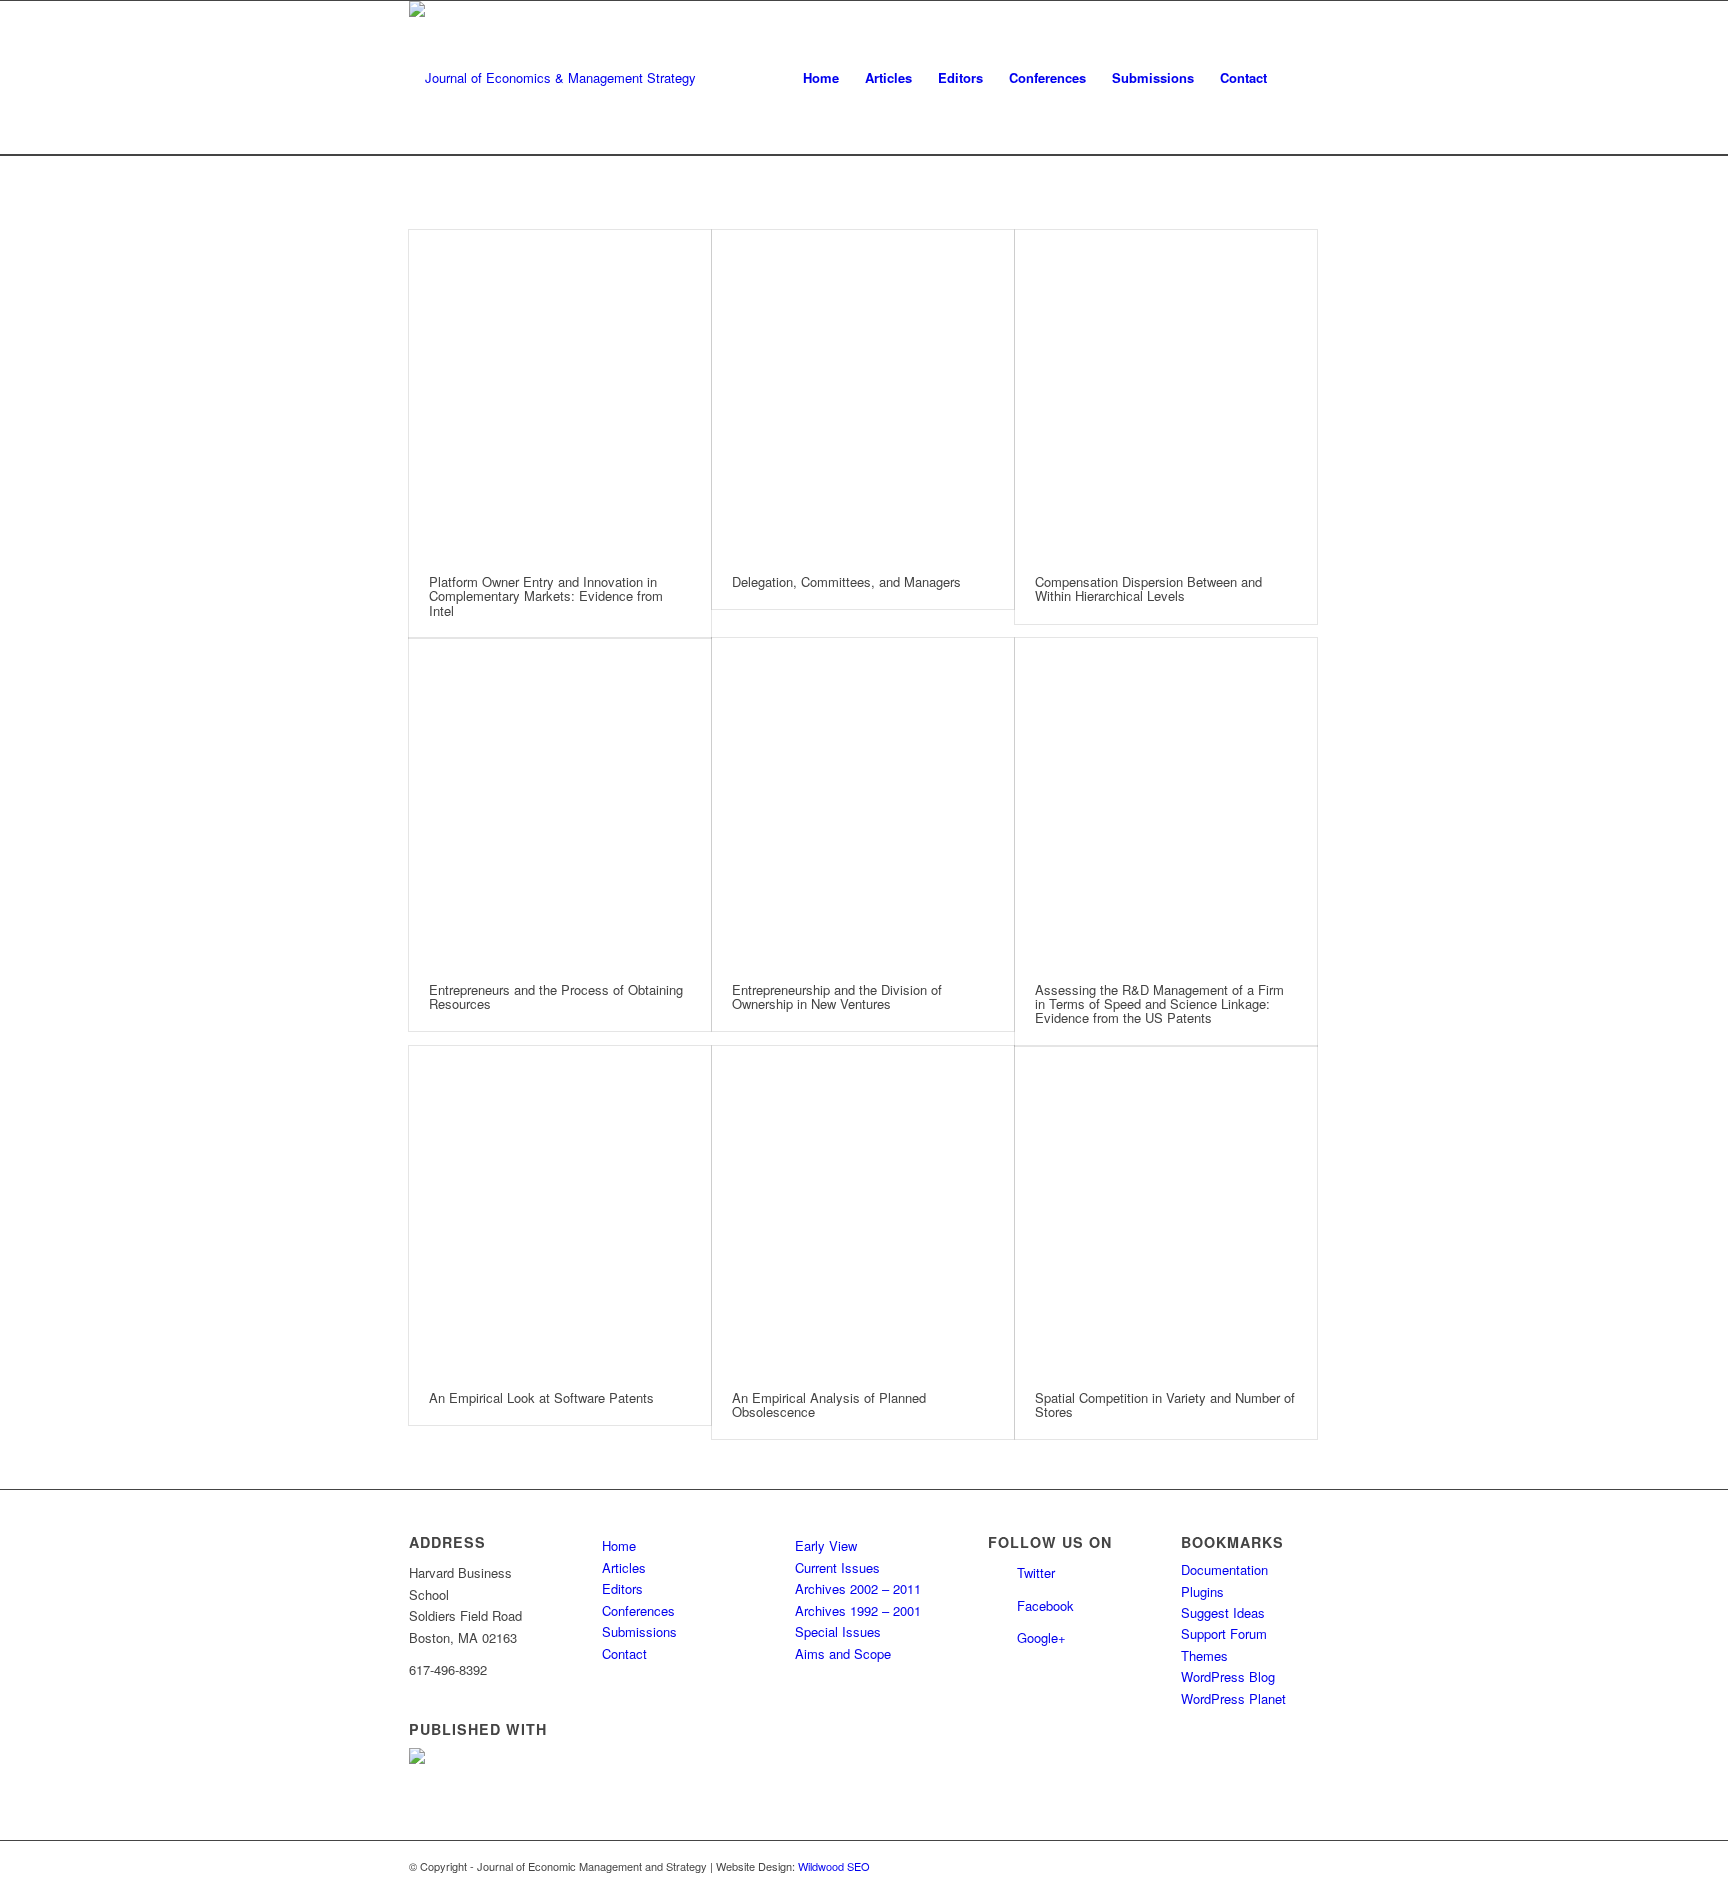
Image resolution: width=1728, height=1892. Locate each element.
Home (619, 1545)
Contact (624, 1653)
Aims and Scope (843, 1653)
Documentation (1224, 1569)
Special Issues (838, 1631)
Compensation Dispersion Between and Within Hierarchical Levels (1148, 588)
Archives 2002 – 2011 (858, 1588)
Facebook (1045, 1605)
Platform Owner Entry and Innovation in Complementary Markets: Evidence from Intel (546, 596)
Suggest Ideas (1223, 1612)
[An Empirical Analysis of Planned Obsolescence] (863, 1208)
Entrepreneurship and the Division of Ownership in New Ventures (837, 996)
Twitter (1036, 1572)
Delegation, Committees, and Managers (846, 581)
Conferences (638, 1610)
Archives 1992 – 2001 (858, 1610)
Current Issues (837, 1567)
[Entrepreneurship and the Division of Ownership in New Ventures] (863, 800)
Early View (826, 1545)
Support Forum (1224, 1633)
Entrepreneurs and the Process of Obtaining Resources (556, 996)
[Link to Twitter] (1274, 1866)
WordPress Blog (1228, 1676)
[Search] (1299, 78)
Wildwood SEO (834, 1866)
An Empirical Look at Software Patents (541, 1397)
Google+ (1041, 1637)
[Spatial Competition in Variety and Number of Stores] (1166, 1208)
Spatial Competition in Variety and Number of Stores (1165, 1404)
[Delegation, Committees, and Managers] (863, 392)
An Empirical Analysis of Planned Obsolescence (829, 1404)
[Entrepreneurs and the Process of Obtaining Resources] (560, 800)
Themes (1204, 1655)
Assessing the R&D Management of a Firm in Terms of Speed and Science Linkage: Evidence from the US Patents (1159, 1004)
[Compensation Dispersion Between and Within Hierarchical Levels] (1166, 392)
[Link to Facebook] (1304, 1866)
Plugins (1202, 1591)
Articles (624, 1567)
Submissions (639, 1631)
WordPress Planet (1233, 1698)
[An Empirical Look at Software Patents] (560, 1208)
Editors (622, 1588)
